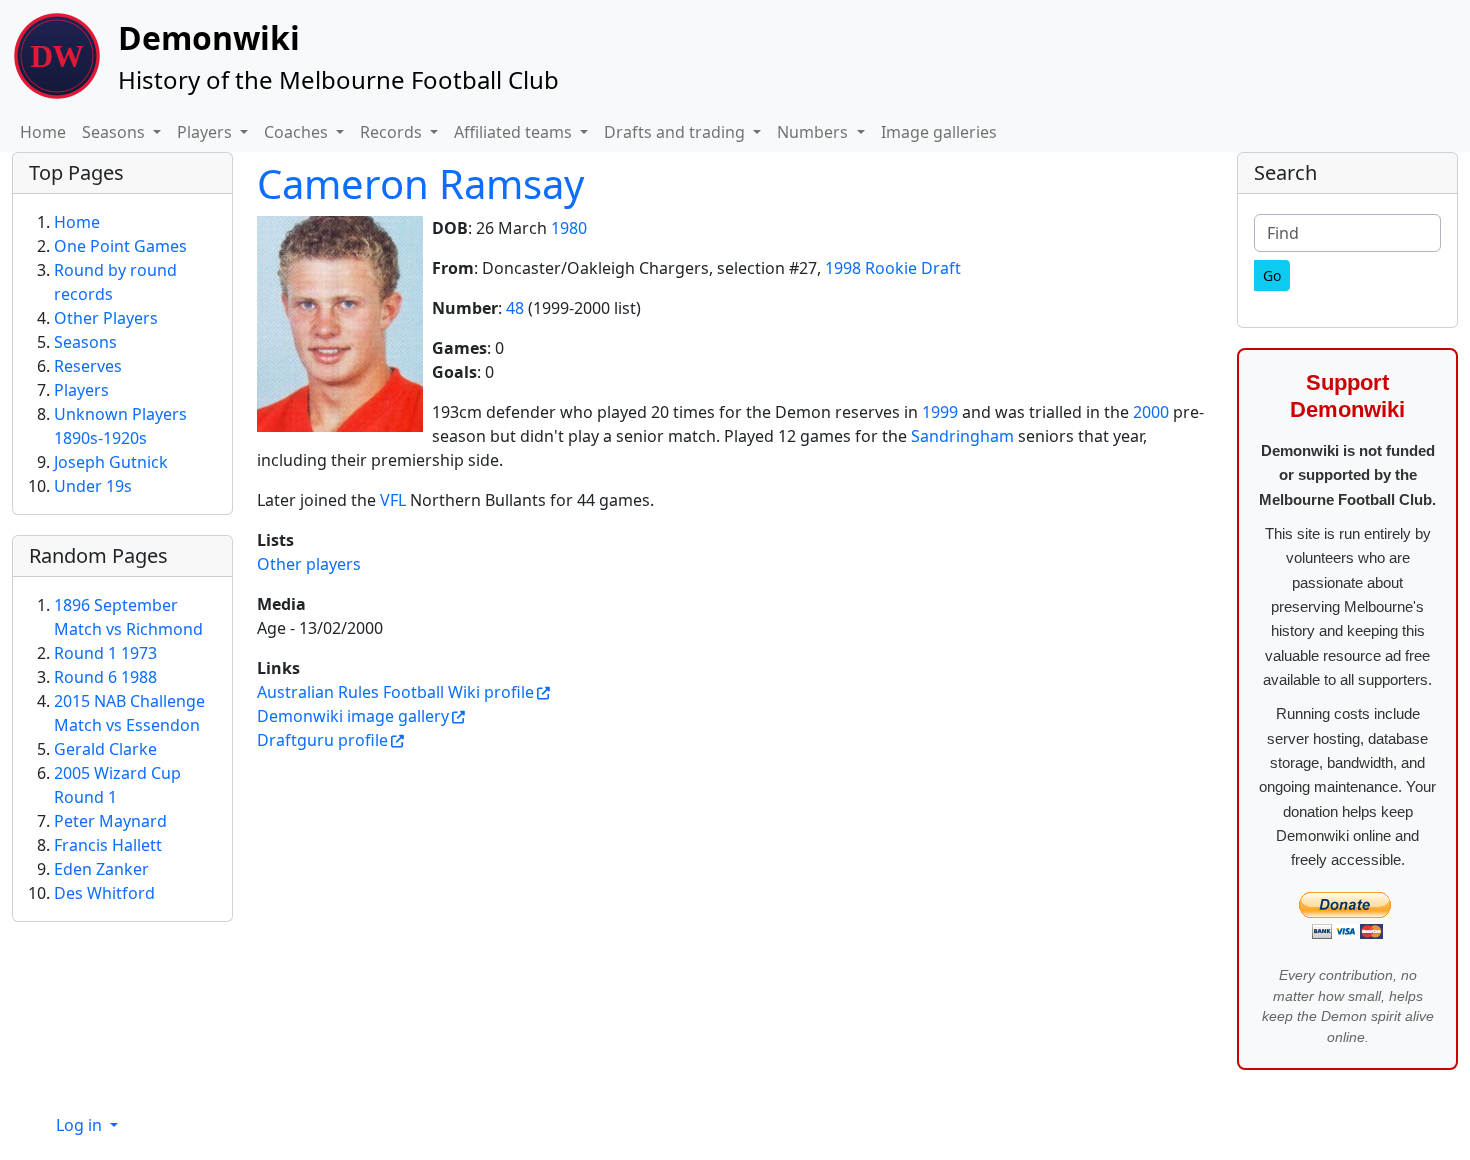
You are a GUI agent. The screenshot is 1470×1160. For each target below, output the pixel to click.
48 (515, 308)
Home (43, 132)
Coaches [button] (298, 132)
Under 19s (93, 486)
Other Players (106, 318)
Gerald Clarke (105, 749)
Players (81, 390)
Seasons (85, 342)
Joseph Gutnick (111, 462)
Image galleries (939, 132)
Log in (81, 1125)
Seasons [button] (115, 132)
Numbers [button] (814, 132)
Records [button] (393, 132)
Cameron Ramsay (420, 183)
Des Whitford (104, 893)
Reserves (88, 366)
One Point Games (120, 246)
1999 (940, 412)
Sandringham (962, 436)
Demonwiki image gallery (353, 716)
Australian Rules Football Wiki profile (395, 692)
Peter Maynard (110, 821)
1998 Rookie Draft (893, 268)
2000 (1151, 412)
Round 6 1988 (105, 677)
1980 (569, 228)
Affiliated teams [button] (515, 132)
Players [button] (206, 132)
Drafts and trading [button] (676, 132)
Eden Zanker (101, 869)
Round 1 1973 (105, 653)
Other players (309, 564)
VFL (393, 500)
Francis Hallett (108, 845)
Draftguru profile (322, 740)
